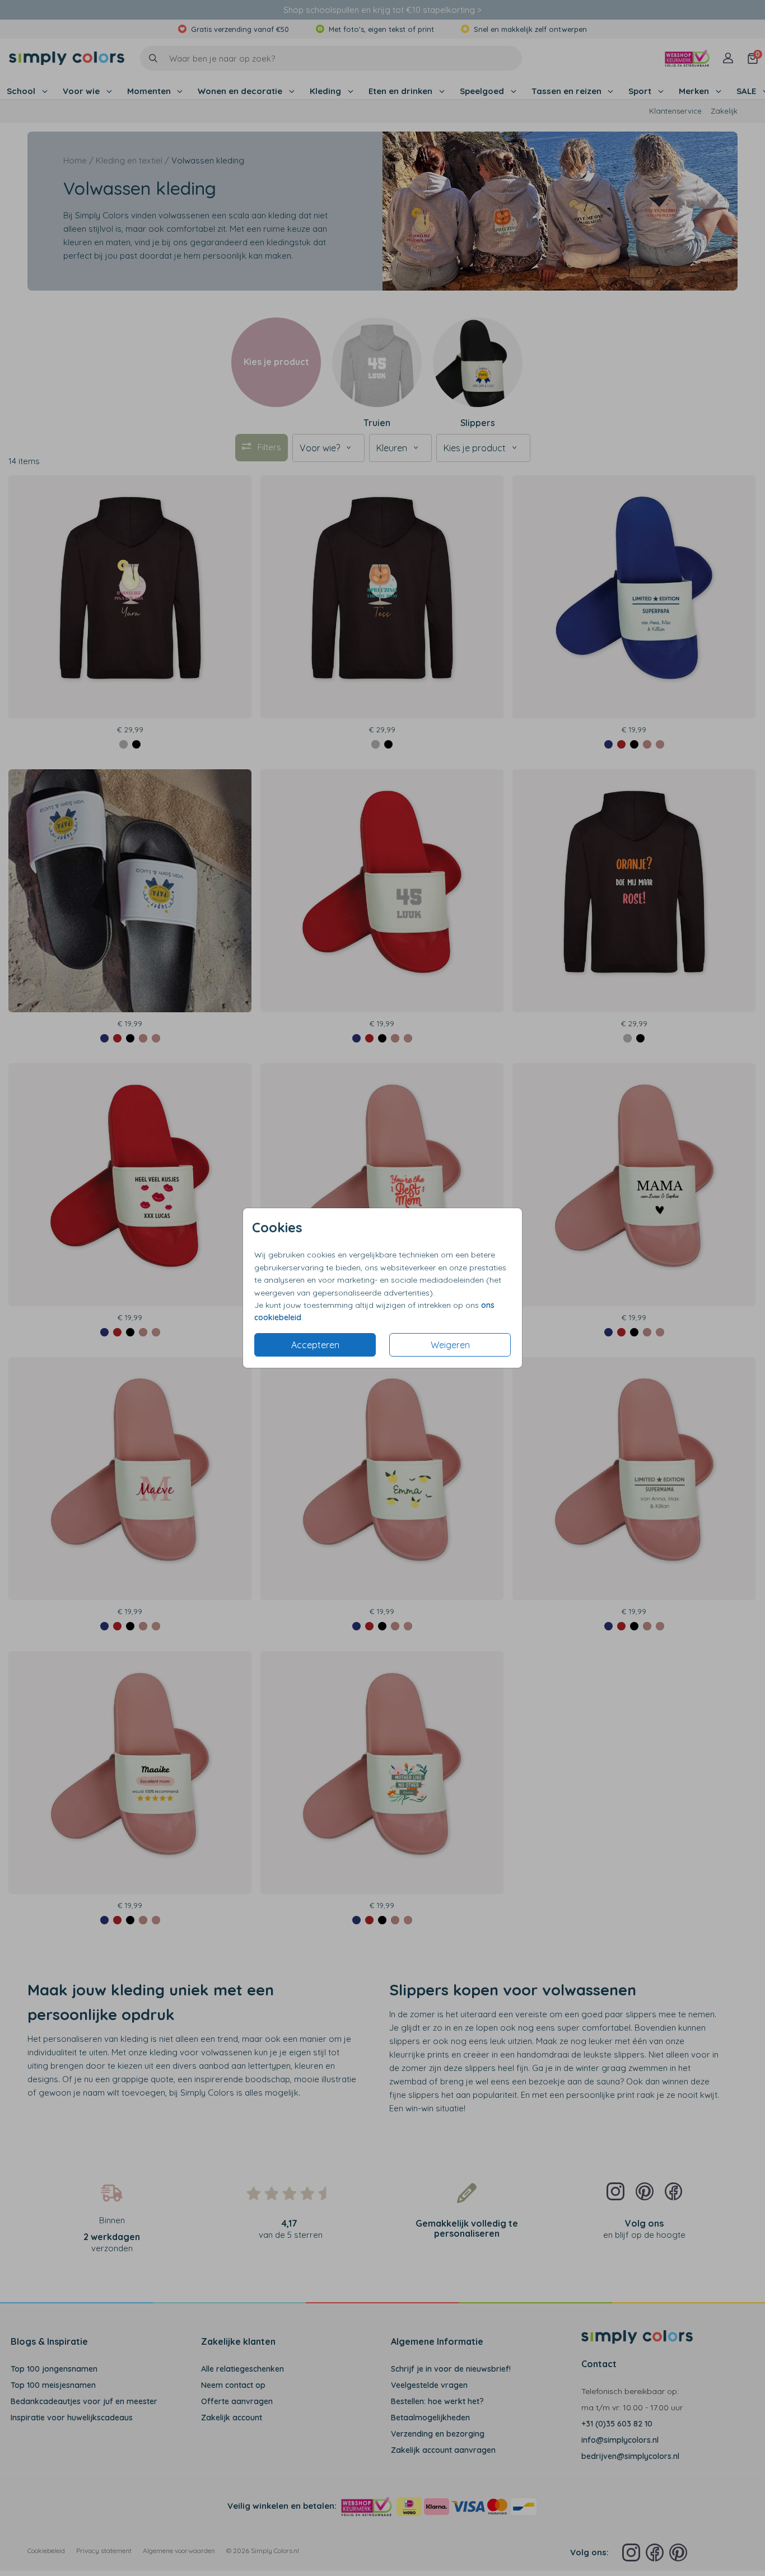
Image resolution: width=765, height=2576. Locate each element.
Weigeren (450, 1345)
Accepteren (315, 1345)
